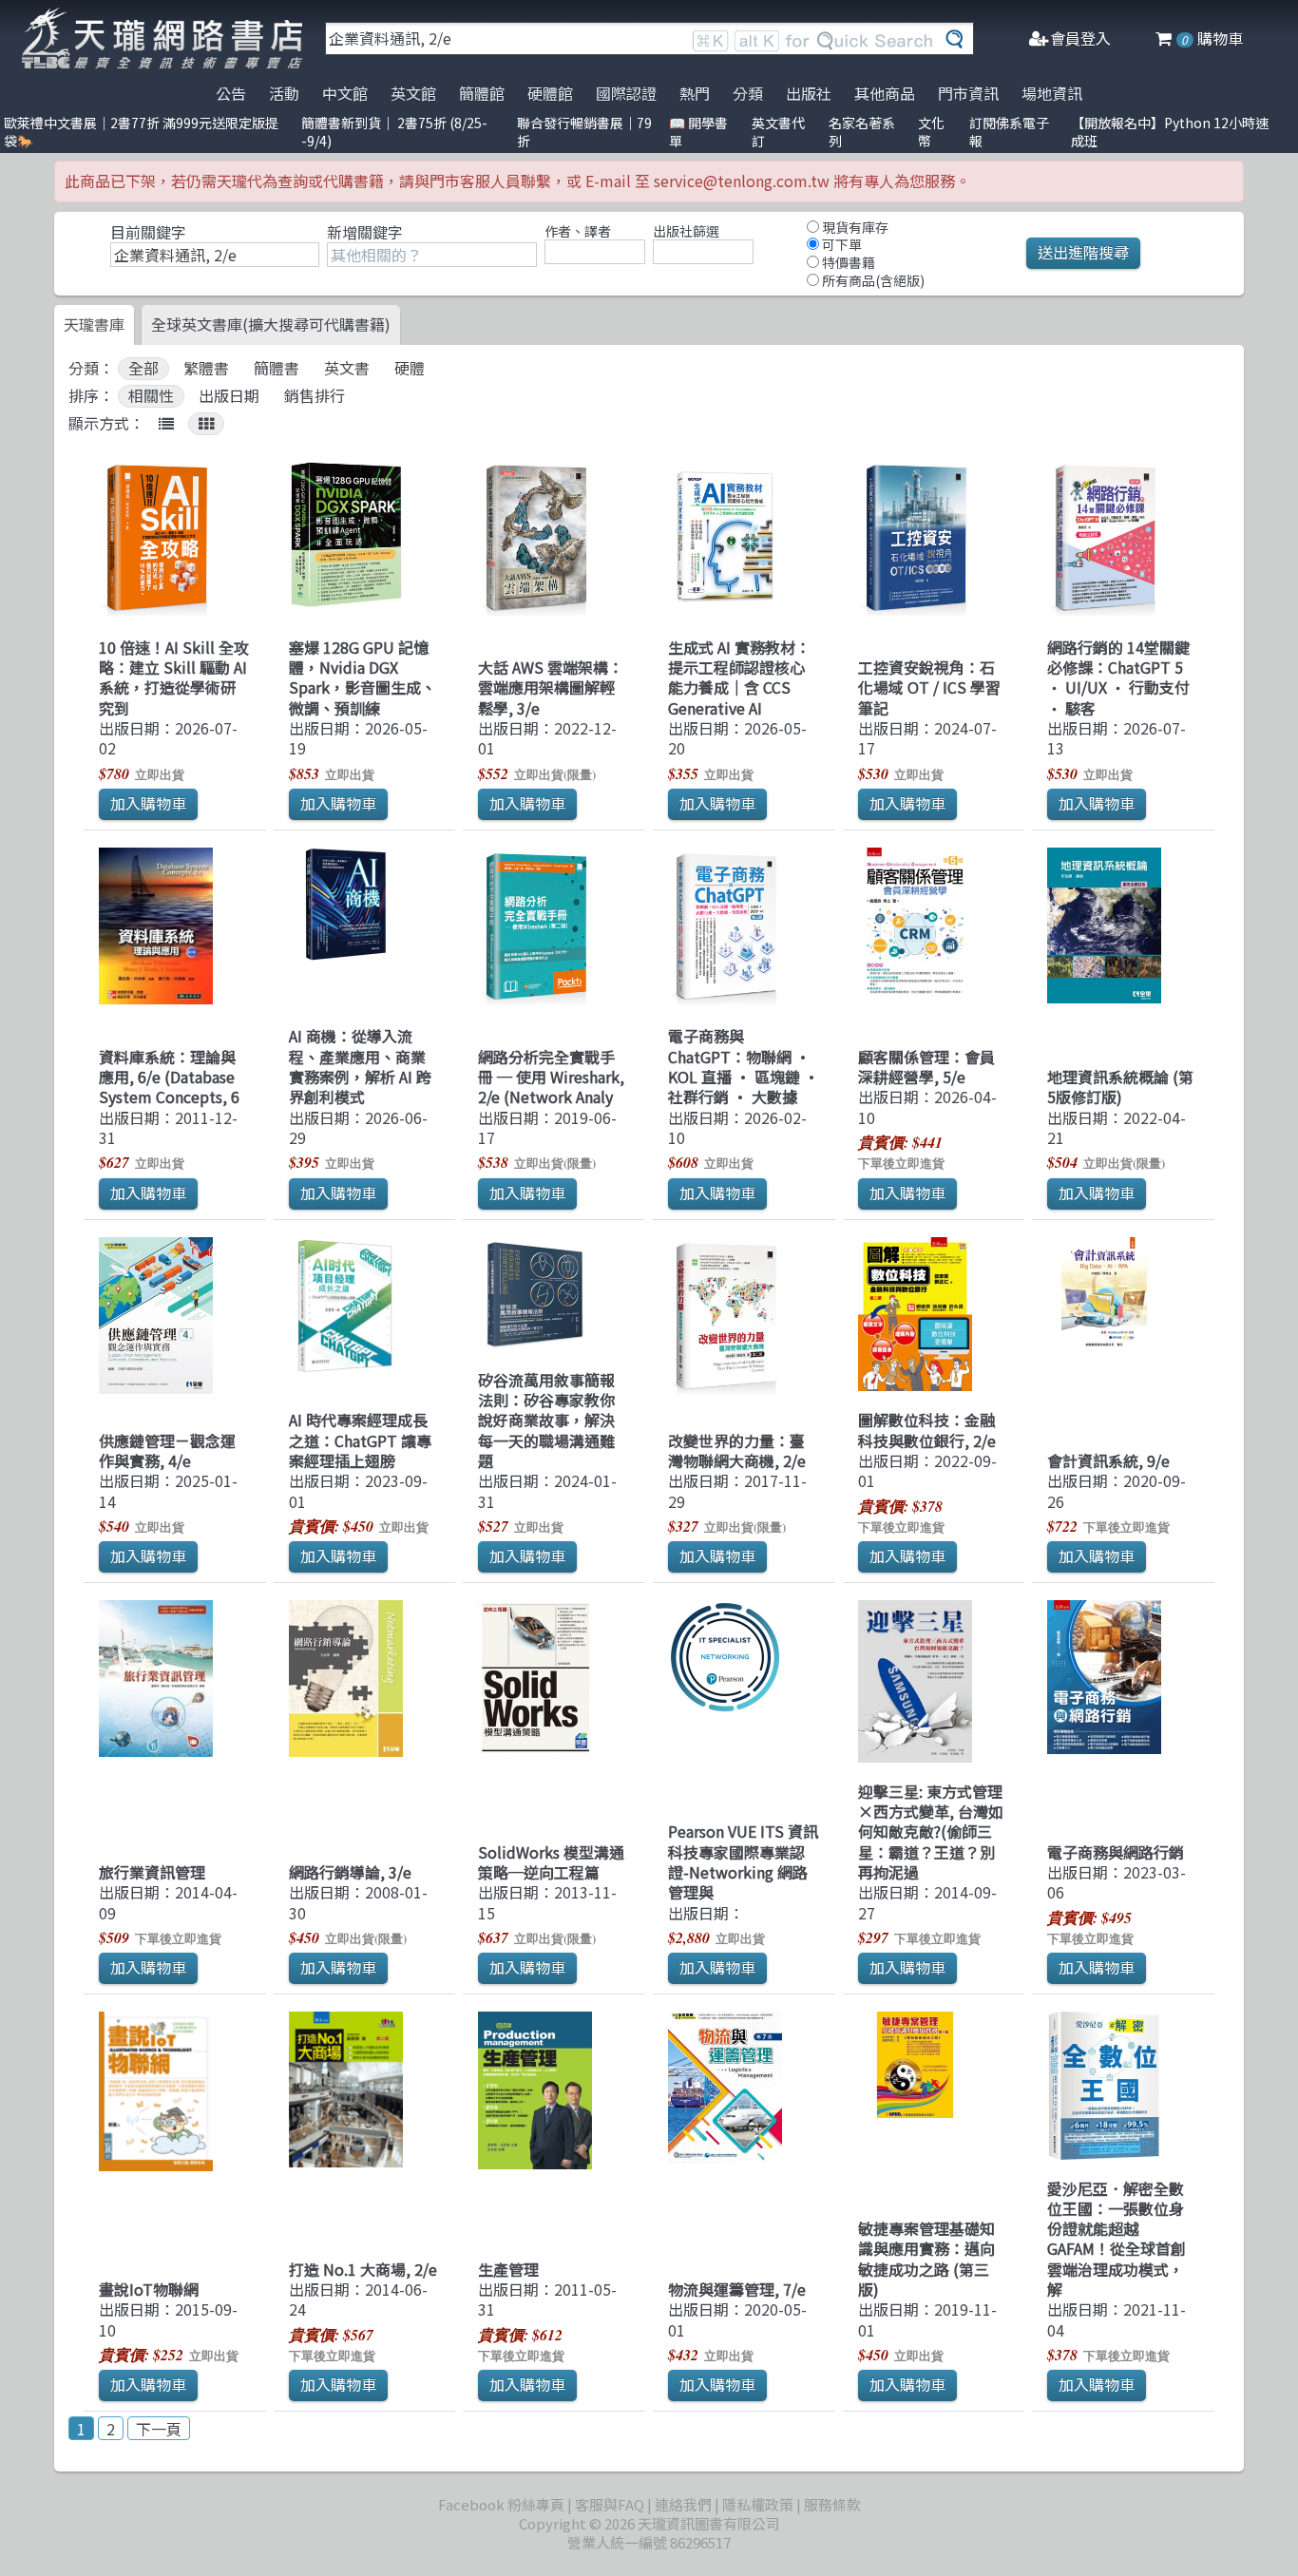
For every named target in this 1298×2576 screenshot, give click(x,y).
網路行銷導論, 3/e (350, 1872)
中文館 (345, 93)
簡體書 (277, 368)
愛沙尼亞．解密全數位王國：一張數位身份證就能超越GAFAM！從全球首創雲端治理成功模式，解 (1117, 2239)
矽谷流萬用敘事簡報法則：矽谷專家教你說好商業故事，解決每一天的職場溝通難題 (546, 1420)
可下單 (840, 244)
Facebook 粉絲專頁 (501, 2504)
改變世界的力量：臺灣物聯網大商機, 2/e (737, 1450)
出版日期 (229, 396)
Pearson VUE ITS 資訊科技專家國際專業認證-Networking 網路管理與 (743, 1861)
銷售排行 (315, 396)
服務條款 (832, 2504)
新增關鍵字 (365, 232)
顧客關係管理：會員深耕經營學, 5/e (926, 1067)
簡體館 (482, 93)
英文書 (347, 368)
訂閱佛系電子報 (1009, 132)
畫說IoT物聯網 (149, 2289)
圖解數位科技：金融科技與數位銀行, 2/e (927, 1430)
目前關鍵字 (148, 232)
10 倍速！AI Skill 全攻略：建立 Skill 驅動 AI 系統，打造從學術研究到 (174, 677)
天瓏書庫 (94, 324)
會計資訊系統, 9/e (1108, 1460)
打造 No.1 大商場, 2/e (363, 2269)
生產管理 (508, 2269)
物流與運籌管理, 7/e (737, 2289)
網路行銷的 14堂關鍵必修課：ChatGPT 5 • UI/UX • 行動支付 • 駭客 (1118, 677)
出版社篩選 (686, 231)
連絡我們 (683, 2504)
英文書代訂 (778, 132)
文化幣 (931, 132)
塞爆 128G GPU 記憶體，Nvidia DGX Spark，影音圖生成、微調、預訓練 (363, 677)
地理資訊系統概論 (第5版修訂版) (1120, 1087)
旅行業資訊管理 (152, 1872)
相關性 (151, 396)
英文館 (413, 93)
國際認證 (626, 93)
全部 (143, 368)
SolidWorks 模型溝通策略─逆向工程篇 (551, 1862)
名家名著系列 (862, 132)
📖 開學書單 (698, 132)
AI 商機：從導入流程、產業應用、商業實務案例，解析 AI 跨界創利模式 (360, 1066)
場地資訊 (1052, 93)
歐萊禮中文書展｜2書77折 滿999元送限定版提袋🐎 (141, 132)
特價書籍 (847, 262)
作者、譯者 (578, 231)
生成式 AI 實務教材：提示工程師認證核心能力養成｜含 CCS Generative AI (739, 677)
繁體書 (206, 368)
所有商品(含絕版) (872, 280)
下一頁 (159, 2429)
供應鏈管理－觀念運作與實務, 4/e (167, 1450)
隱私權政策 (758, 2504)
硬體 (410, 368)
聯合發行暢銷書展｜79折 (584, 132)
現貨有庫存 (854, 227)
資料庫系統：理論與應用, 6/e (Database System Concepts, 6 (169, 1077)
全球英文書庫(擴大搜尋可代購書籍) (271, 324)
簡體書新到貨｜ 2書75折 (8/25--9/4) (394, 132)
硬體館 (550, 93)
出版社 (809, 93)
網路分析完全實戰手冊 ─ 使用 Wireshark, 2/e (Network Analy (551, 1077)
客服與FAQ (610, 2504)
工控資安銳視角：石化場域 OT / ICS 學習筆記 (929, 687)
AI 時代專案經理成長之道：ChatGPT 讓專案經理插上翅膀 (360, 1440)
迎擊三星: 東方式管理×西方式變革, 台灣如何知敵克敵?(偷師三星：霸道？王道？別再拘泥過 (931, 1832)
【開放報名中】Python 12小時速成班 (1170, 132)
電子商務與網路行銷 (1116, 1852)
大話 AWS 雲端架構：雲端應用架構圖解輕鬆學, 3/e (551, 687)
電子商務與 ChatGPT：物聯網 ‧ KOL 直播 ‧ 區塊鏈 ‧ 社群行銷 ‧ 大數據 (744, 1066)
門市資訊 (968, 93)
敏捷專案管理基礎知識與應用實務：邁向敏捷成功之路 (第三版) (926, 2259)
